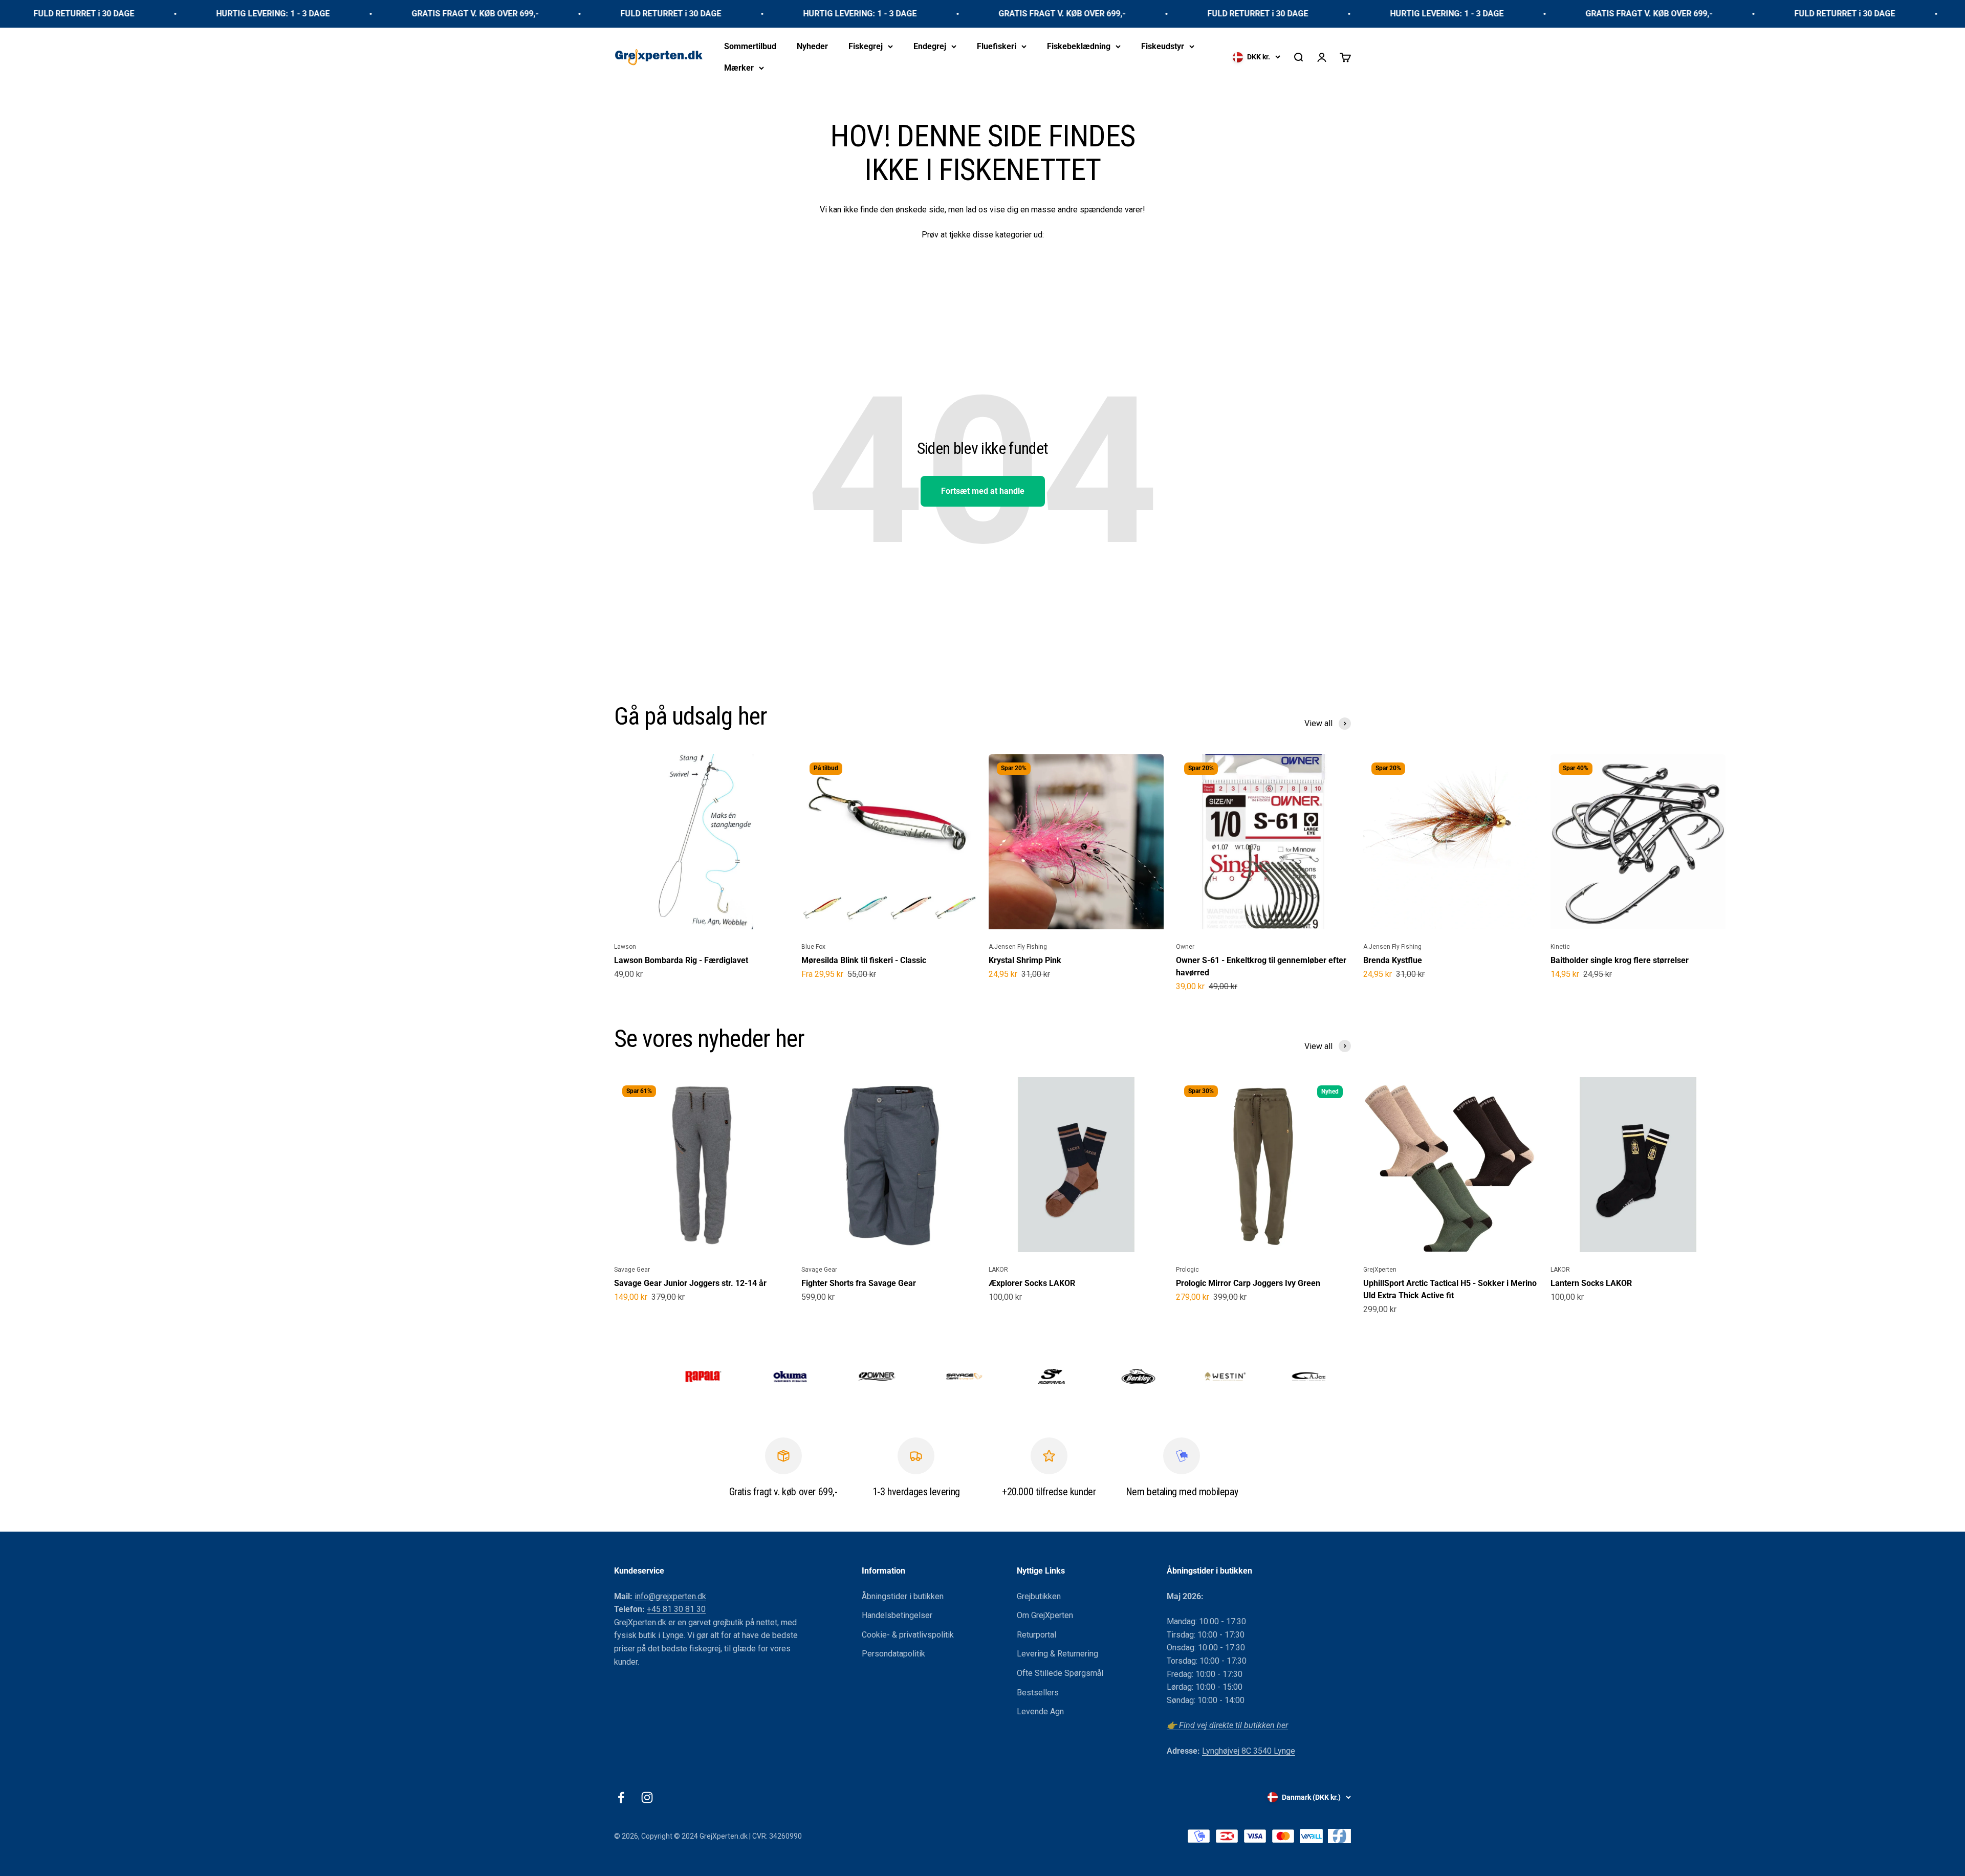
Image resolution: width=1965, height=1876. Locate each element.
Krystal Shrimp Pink (1025, 960)
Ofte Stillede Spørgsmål (1060, 1673)
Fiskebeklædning (1079, 46)
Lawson (625, 947)
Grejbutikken (1039, 1596)
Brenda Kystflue (1393, 960)
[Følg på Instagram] (647, 1797)
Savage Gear (632, 1270)
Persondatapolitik (893, 1654)
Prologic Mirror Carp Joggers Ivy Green (1248, 1283)
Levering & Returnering (1057, 1654)
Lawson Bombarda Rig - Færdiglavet (681, 960)
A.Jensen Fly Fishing (1018, 947)
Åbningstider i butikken (903, 1596)
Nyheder (812, 46)
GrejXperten (1380, 1270)
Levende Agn (1040, 1711)
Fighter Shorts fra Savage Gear (859, 1283)
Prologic (1187, 1270)
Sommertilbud (750, 46)
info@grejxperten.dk (670, 1596)
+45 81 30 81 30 (676, 1609)
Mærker (739, 67)
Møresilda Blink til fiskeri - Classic (864, 960)
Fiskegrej (866, 46)
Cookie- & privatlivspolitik (908, 1635)
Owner (1185, 947)
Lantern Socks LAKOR (1591, 1283)
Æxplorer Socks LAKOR (1032, 1283)
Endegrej (930, 46)
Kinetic (1560, 947)
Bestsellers (1038, 1693)
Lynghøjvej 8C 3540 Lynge (1249, 1751)
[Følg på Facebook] (621, 1797)
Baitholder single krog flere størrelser (1620, 960)
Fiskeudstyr (1163, 46)
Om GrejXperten (1045, 1615)
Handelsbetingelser (897, 1615)
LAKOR (998, 1270)
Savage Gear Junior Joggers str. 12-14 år (690, 1283)
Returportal (1036, 1635)
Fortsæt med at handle (983, 491)
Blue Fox (813, 947)
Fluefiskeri (997, 46)
